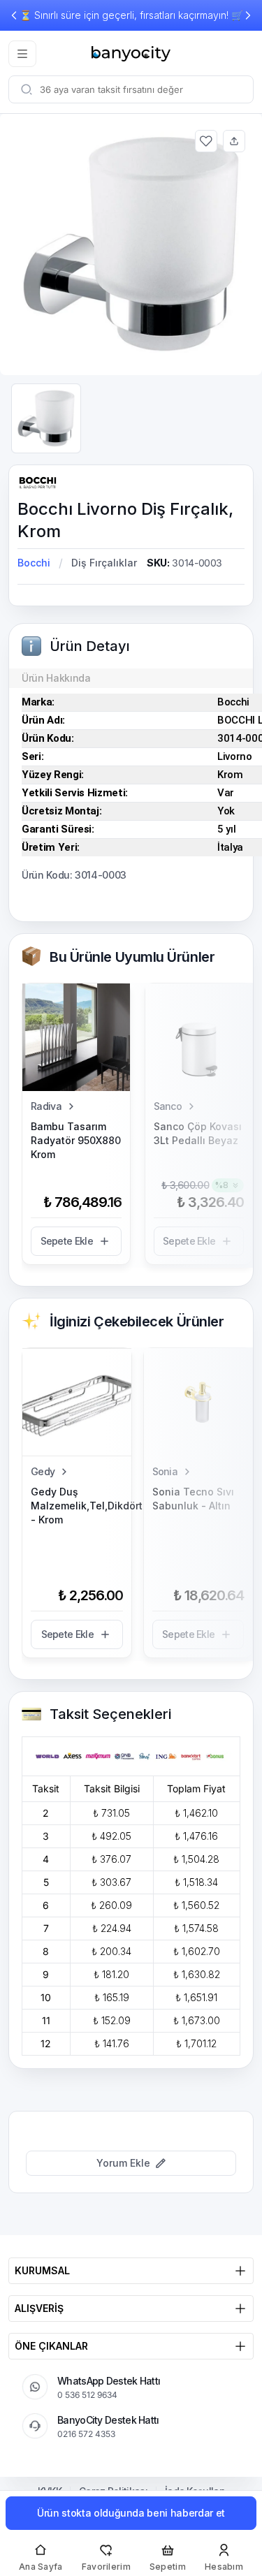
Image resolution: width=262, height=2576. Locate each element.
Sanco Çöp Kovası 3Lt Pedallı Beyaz (198, 1133)
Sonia (165, 1471)
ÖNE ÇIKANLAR (51, 2346)
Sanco (168, 1106)
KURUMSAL (42, 2270)
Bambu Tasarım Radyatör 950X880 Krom (76, 1140)
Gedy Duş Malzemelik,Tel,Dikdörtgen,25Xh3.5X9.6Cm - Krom (77, 1506)
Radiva (46, 1106)
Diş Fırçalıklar (104, 563)
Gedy (43, 1471)
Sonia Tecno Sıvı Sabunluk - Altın (193, 1499)
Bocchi (34, 563)
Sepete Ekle (67, 1241)
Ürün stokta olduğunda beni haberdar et (131, 2513)
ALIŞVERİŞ (39, 2308)
